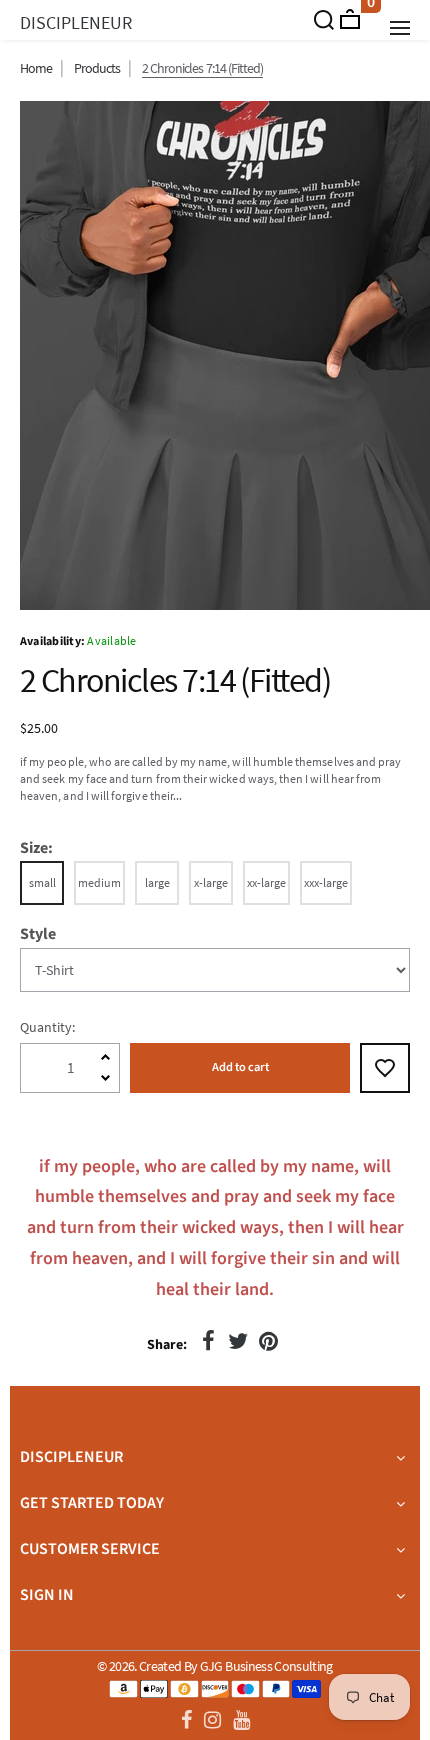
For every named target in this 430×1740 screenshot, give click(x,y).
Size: (36, 848)
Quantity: (47, 1027)
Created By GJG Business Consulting (236, 1666)
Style (38, 934)
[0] (350, 19)
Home (36, 68)
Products (97, 68)
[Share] (208, 1341)
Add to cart (240, 1067)
